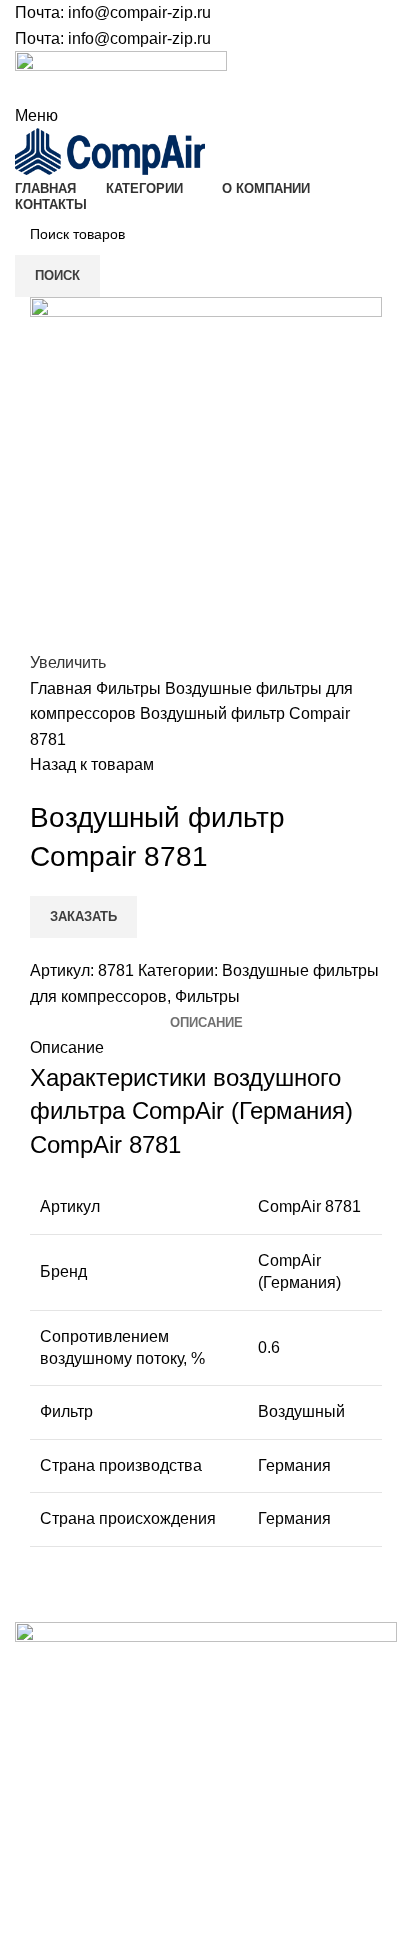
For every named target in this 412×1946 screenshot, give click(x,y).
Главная (63, 688)
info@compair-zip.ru (139, 12)
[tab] (206, 1023)
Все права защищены (120, 1858)
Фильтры (130, 688)
